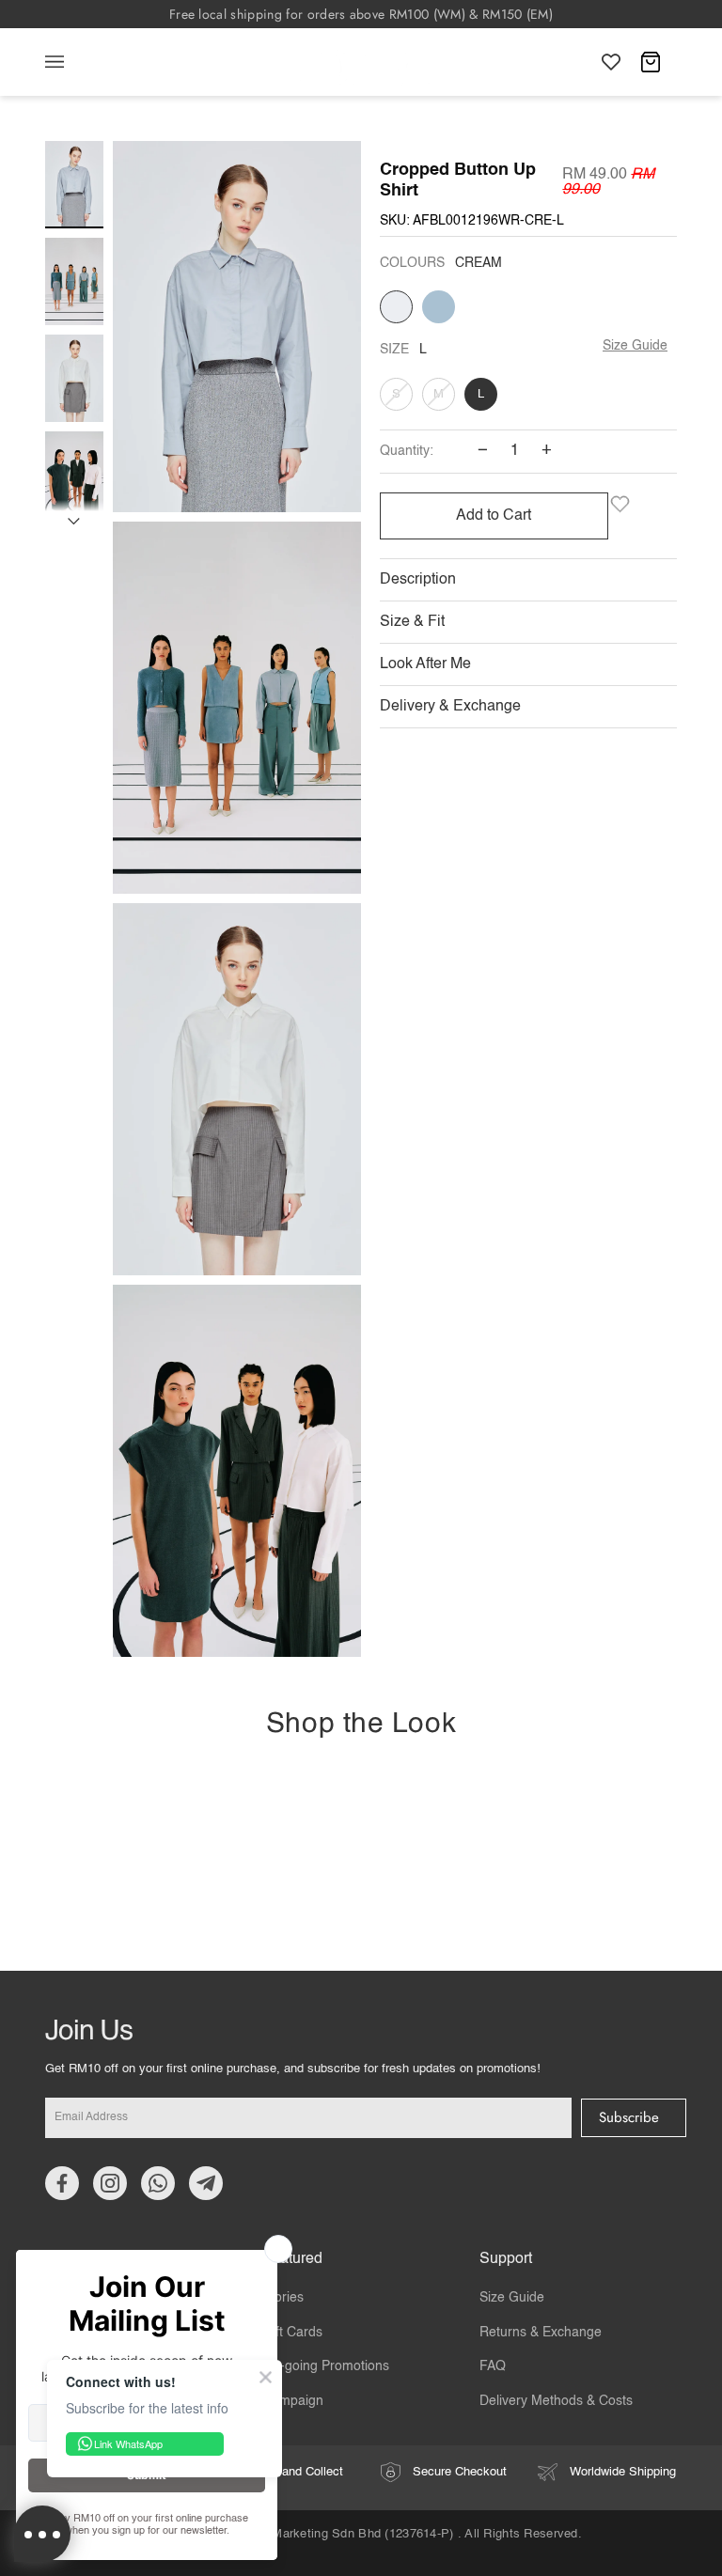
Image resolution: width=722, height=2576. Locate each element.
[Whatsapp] (158, 2183)
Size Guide (635, 346)
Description (418, 580)
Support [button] (506, 2259)
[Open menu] (73, 62)
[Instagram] (110, 2183)
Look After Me (425, 664)
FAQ (493, 2366)
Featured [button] (292, 2259)
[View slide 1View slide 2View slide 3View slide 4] (237, 904)
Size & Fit (412, 622)
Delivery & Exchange (450, 707)
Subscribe (629, 2117)
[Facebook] (62, 2183)
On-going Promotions (326, 2366)
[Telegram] (206, 2183)
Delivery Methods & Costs (556, 2401)
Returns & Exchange (541, 2333)
